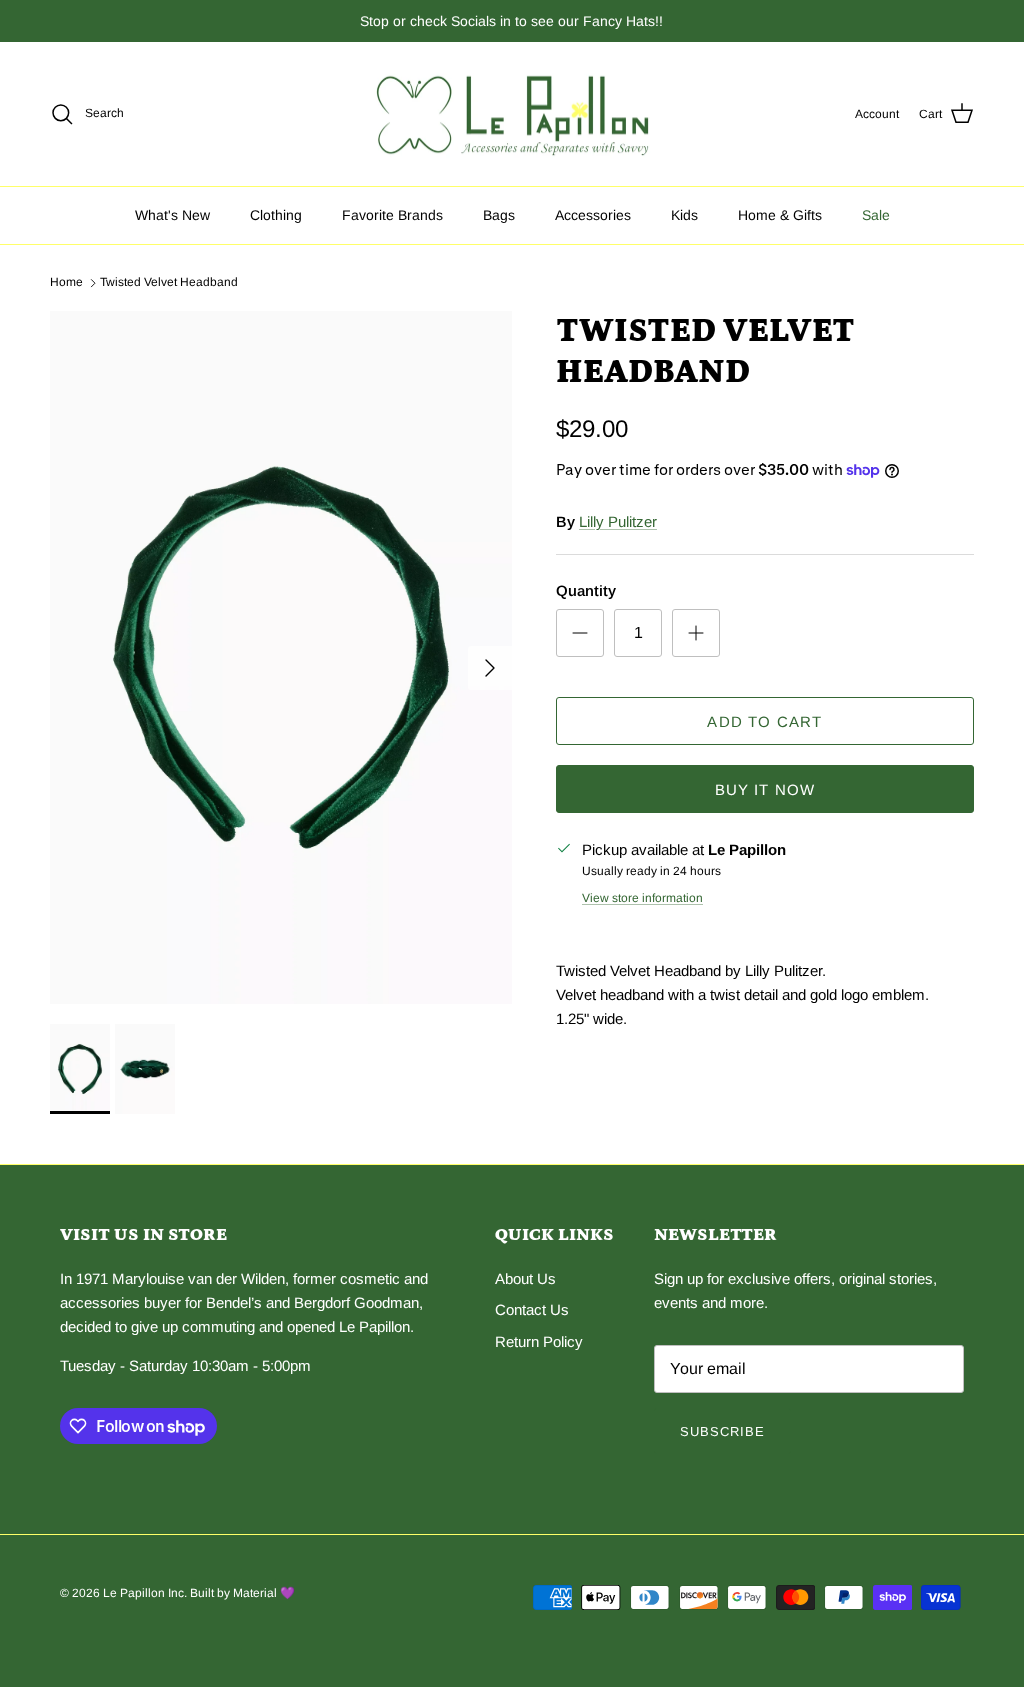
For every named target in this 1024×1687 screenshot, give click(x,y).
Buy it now (765, 789)
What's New (172, 215)
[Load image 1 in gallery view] (281, 657)
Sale (876, 215)
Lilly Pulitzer (618, 521)
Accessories (593, 215)
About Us (525, 1278)
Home (66, 282)
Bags (499, 215)
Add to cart (764, 721)
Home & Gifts (780, 215)
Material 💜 (264, 1593)
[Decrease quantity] (580, 633)
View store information (642, 898)
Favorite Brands (392, 215)
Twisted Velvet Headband (169, 282)
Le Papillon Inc (143, 1593)
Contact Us (532, 1309)
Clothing (276, 215)
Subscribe (722, 1431)
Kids (684, 215)
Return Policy (539, 1341)
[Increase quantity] (696, 633)
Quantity (586, 590)
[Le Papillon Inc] (512, 114)
